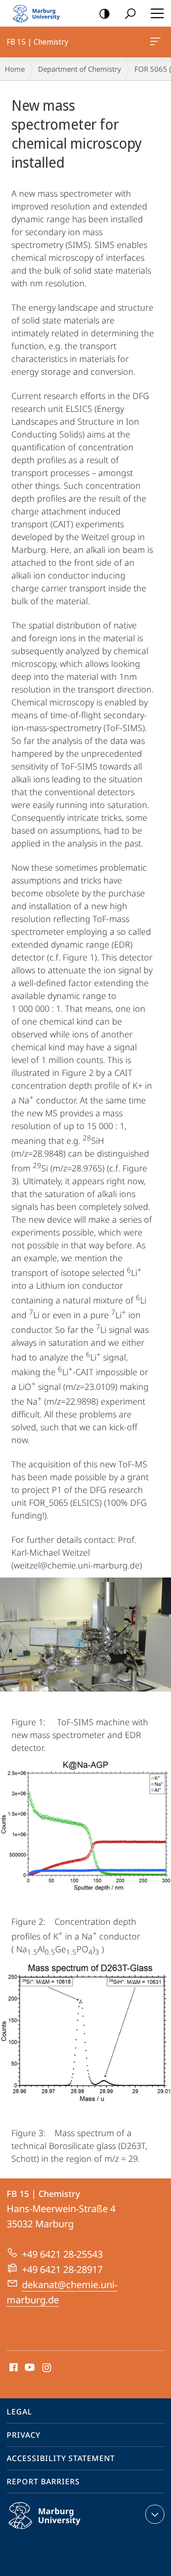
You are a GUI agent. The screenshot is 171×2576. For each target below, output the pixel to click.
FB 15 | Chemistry (157, 42)
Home (15, 69)
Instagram (47, 2368)
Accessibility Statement (61, 2458)
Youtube (29, 2368)
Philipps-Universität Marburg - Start (40, 13)
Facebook (13, 2368)
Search (130, 13)
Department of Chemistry (80, 69)
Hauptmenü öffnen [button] (157, 13)
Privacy (24, 2435)
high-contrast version (104, 13)
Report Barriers (43, 2481)
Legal (19, 2412)
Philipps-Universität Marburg (63, 2531)
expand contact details (155, 2514)
